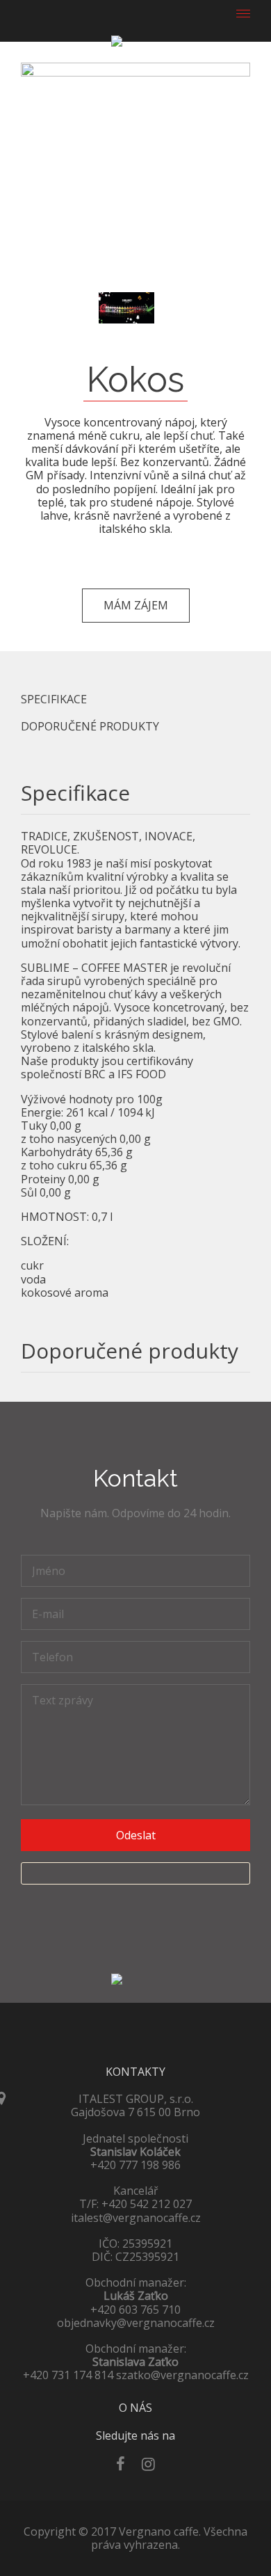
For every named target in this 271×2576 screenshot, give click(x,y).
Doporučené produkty (90, 727)
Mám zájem (136, 605)
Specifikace (54, 699)
